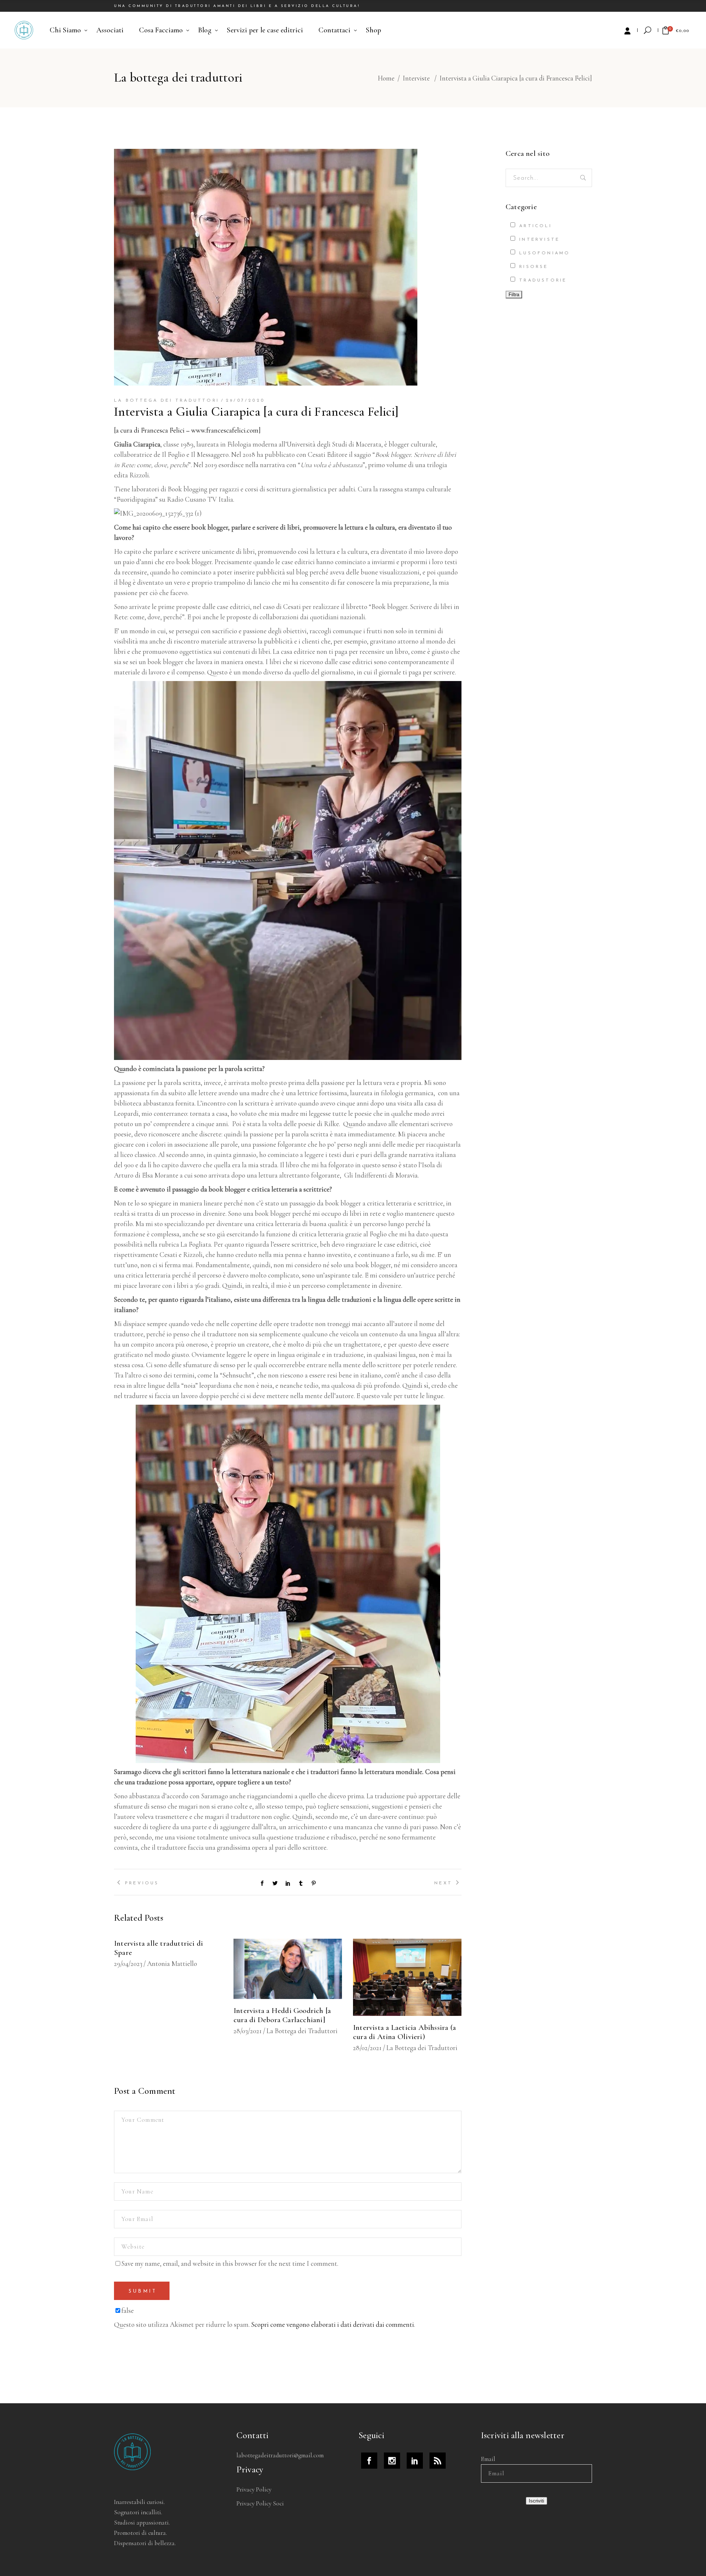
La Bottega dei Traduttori (167, 401)
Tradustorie (541, 280)
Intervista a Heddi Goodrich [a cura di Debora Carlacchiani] (282, 2015)
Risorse (532, 267)
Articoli (534, 226)
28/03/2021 (248, 2031)
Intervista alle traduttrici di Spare (158, 1948)
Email (488, 2459)
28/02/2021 (367, 2048)
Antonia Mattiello (172, 1964)
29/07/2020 (245, 401)
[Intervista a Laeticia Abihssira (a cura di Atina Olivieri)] (407, 1977)
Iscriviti (536, 2501)
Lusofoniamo (543, 253)
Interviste (416, 78)
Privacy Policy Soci (260, 2503)
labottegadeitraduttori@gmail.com (280, 2455)
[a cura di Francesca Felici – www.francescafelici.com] (187, 430)
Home (386, 78)
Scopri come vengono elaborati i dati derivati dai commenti (333, 2324)
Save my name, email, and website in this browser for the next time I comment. (230, 2263)
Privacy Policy (254, 2489)
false (128, 2310)
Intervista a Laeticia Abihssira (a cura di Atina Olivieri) (404, 2032)
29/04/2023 (128, 1964)
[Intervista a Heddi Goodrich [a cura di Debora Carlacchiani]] (288, 1969)
